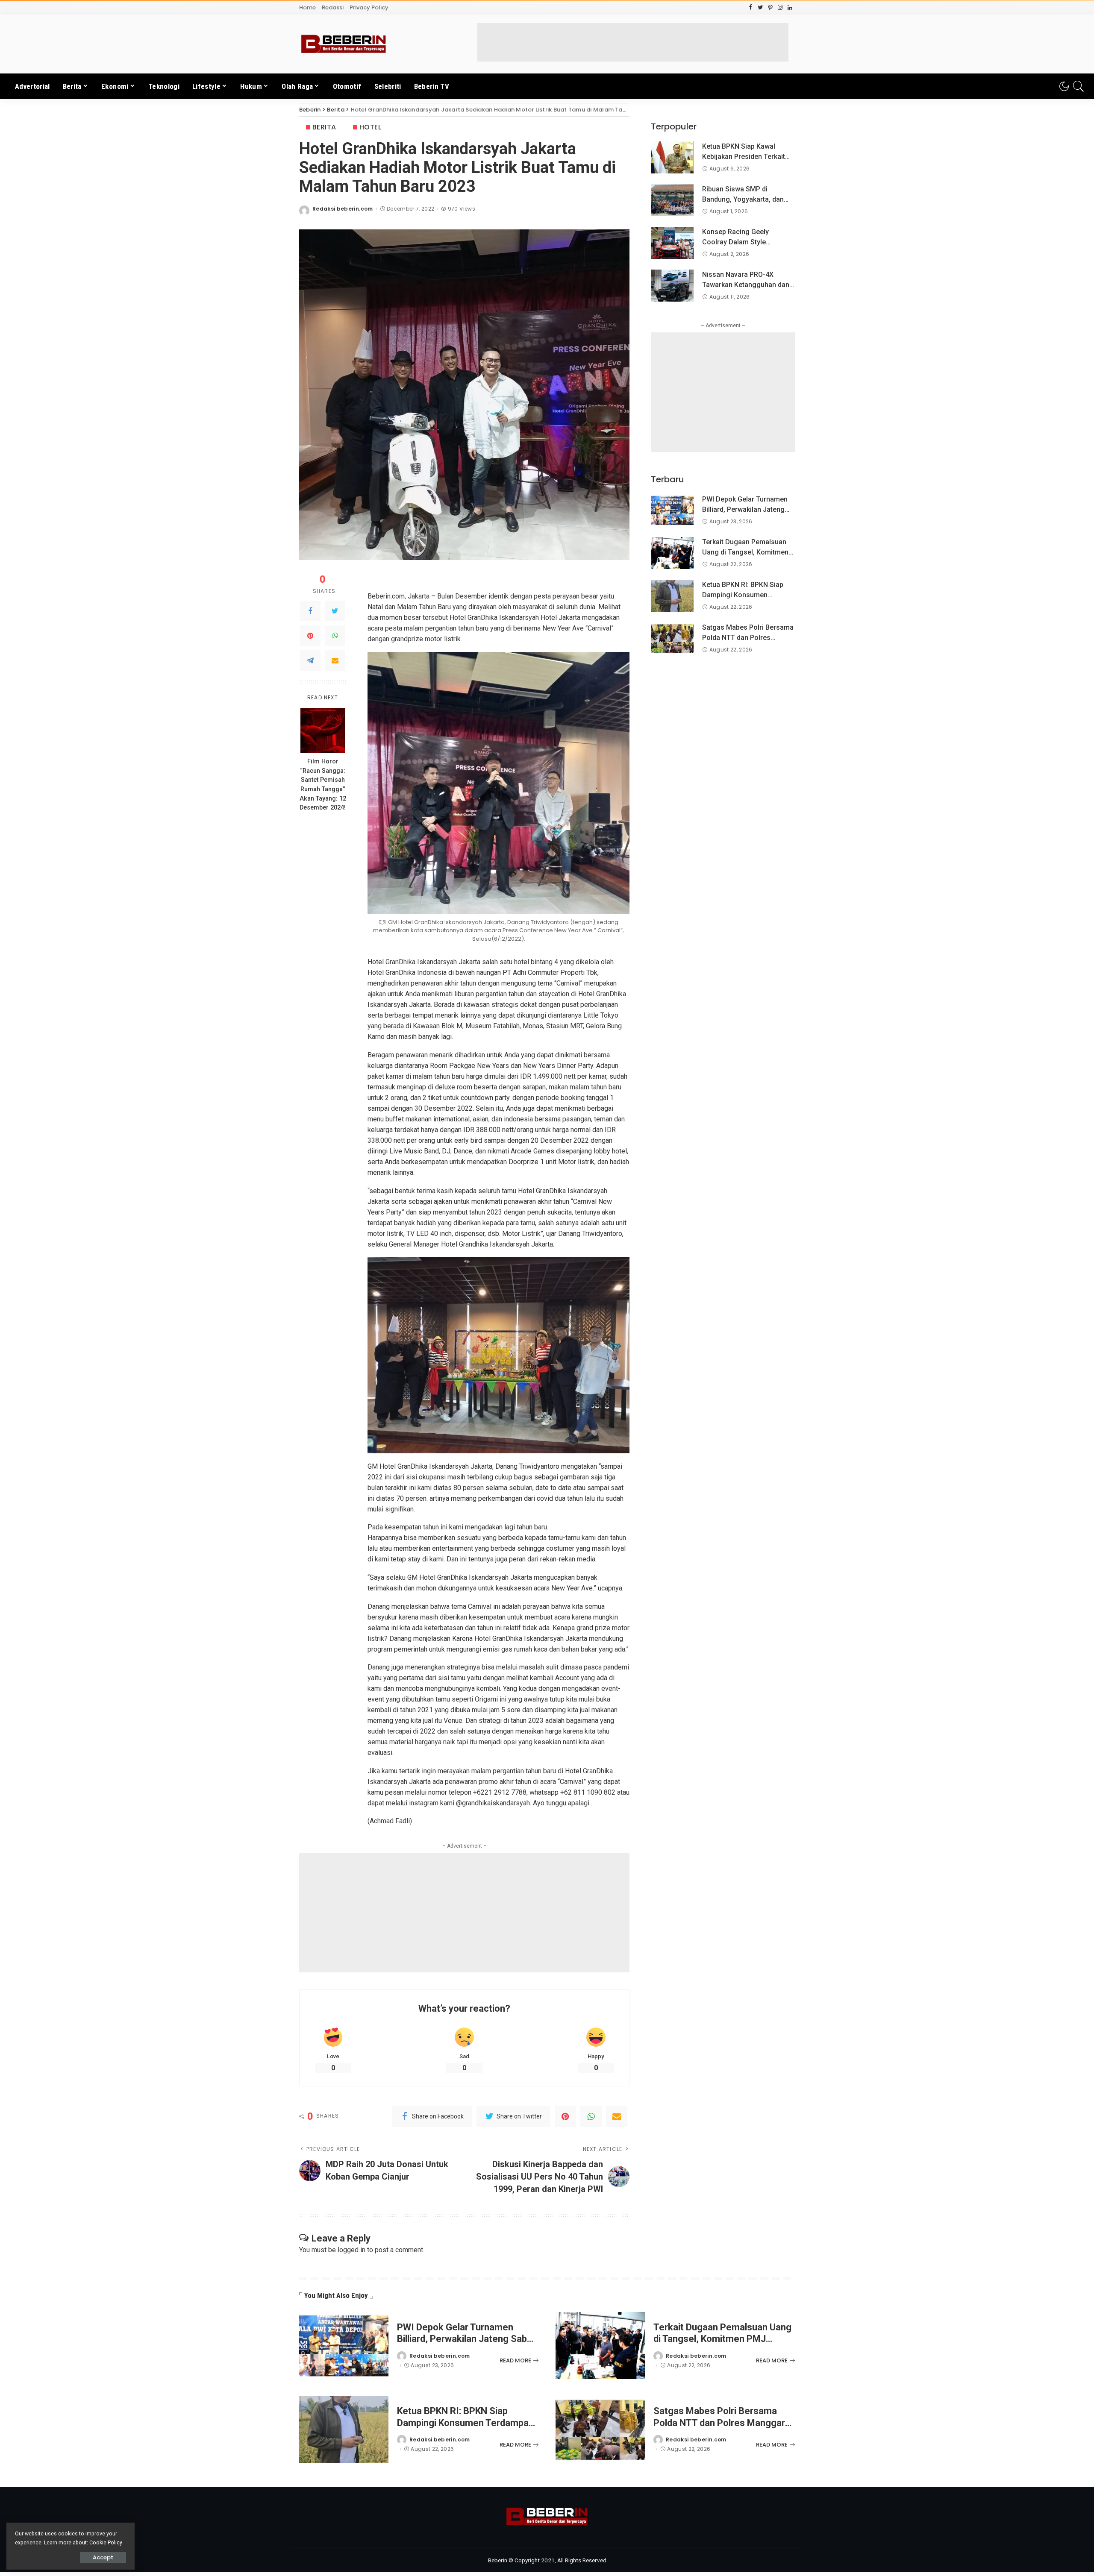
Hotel (370, 127)
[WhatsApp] (335, 636)
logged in (351, 2250)
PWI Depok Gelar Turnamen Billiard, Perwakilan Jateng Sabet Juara (745, 509)
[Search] (1079, 86)
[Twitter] (335, 611)
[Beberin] (344, 44)
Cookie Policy (106, 2542)
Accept (103, 2557)
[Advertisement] (633, 42)
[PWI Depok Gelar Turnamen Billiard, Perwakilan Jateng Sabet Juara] (672, 510)
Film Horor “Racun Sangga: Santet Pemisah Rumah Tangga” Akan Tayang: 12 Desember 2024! (323, 785)
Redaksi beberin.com (343, 209)
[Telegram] (310, 660)
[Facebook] (310, 611)
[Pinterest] (310, 636)
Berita (324, 127)
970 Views (461, 209)
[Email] (335, 660)
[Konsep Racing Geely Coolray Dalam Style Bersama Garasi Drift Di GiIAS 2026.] (672, 243)
